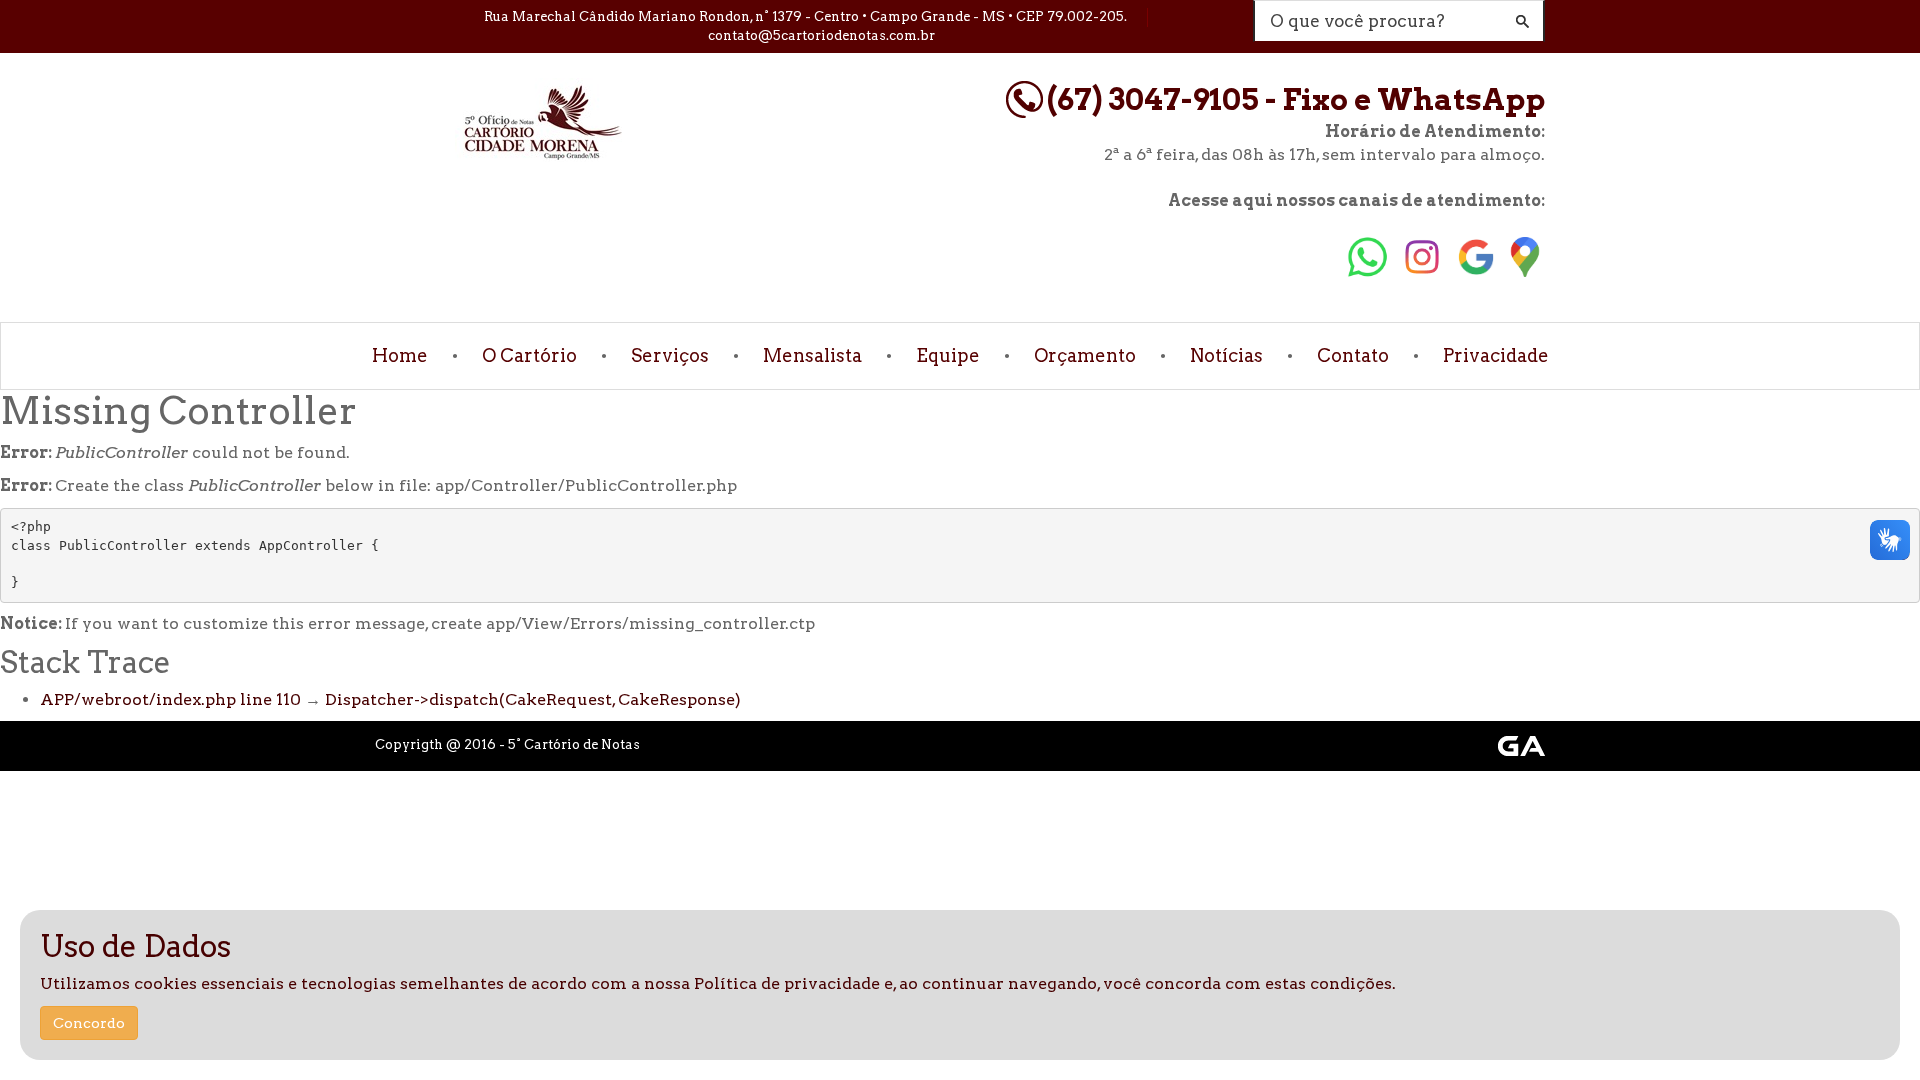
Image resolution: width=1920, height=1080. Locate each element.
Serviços (670, 355)
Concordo (89, 1023)
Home (400, 355)
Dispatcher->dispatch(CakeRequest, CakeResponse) (533, 699)
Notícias (1226, 355)
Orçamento (1085, 355)
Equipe (948, 355)
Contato (1353, 355)
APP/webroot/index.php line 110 (170, 699)
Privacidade (1496, 355)
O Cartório (529, 355)
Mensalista (812, 355)
